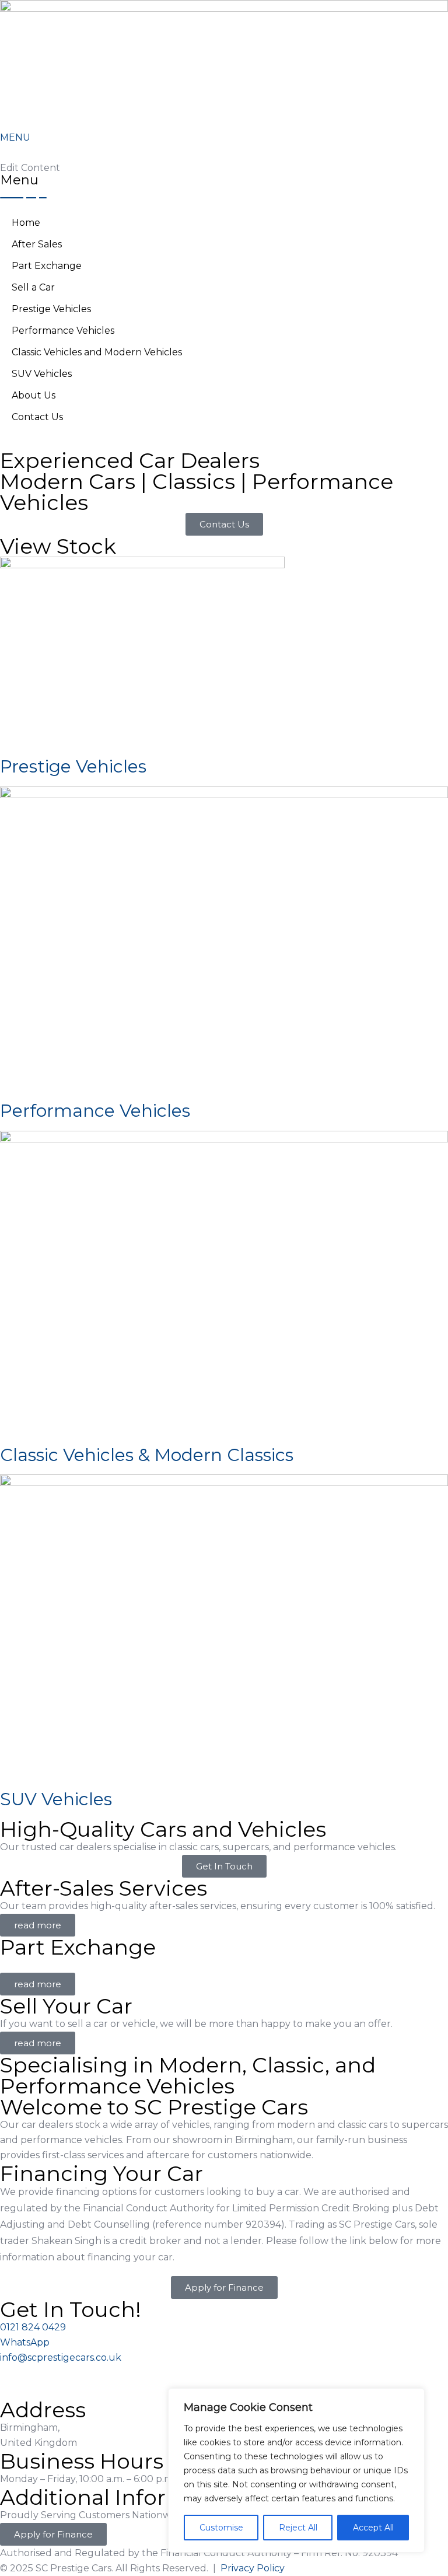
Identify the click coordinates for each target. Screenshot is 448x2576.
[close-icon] (3, 153)
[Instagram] (15, 2380)
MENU (15, 137)
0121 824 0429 (33, 2327)
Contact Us (37, 417)
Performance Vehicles (63, 331)
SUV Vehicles (42, 374)
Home (26, 223)
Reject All (298, 2528)
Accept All (373, 2528)
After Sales (37, 244)
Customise (221, 2528)
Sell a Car (33, 287)
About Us (34, 395)
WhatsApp (25, 2342)
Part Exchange (47, 266)
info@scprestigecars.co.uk (61, 2357)
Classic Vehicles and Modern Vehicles (97, 352)
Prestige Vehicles (51, 309)
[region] (296, 2470)
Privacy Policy (253, 2568)
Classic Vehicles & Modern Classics (147, 1455)
